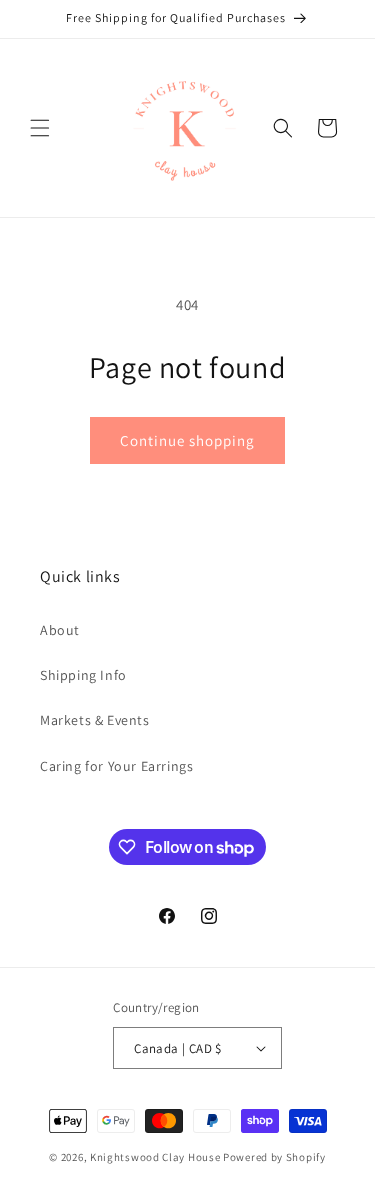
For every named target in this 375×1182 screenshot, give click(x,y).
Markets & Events (95, 720)
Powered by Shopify (274, 1157)
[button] (40, 128)
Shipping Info (83, 675)
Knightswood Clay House (155, 1157)
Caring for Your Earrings (116, 766)
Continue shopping (187, 440)
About (60, 630)
